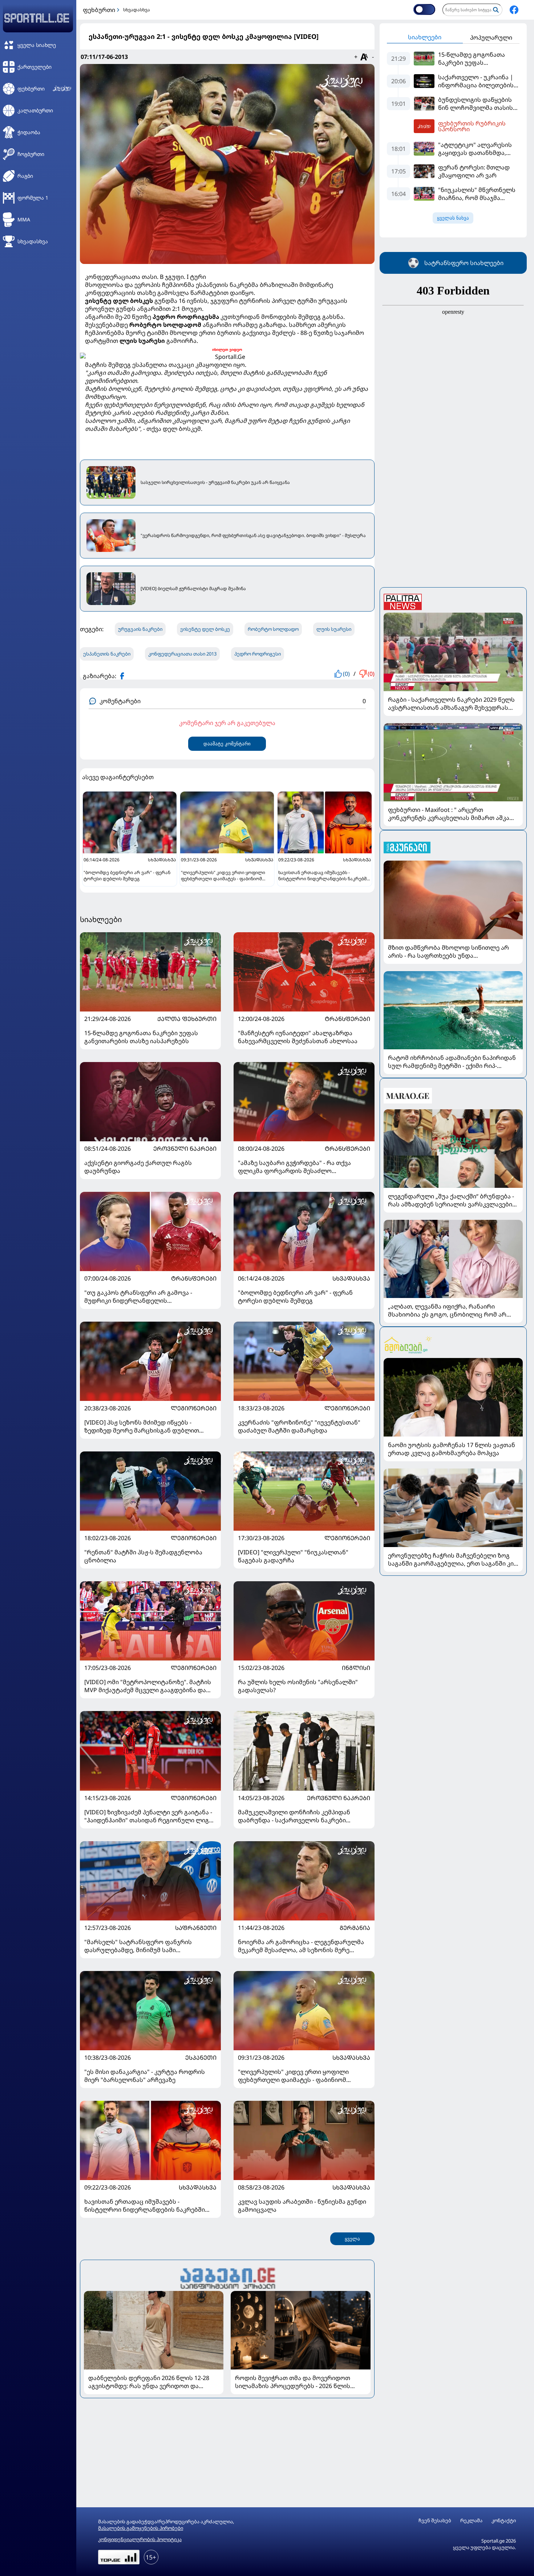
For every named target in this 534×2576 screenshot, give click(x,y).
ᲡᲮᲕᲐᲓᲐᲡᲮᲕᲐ (351, 1278)
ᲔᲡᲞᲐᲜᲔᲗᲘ (201, 2058)
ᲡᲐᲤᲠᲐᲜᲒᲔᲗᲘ (196, 1928)
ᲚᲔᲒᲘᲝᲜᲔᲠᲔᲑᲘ (194, 1408)
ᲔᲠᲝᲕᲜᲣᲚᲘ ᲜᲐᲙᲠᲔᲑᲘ (185, 1149)
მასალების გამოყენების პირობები (141, 2528)
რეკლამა (471, 2521)
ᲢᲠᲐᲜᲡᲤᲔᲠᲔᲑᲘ (347, 1019)
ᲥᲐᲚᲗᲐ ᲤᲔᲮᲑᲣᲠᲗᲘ (187, 1019)
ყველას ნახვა (453, 218)
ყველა (352, 2239)
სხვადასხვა (137, 10)
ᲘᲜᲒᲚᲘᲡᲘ (356, 1668)
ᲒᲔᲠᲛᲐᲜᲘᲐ (355, 1928)
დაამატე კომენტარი (227, 744)
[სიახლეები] (227, 2277)
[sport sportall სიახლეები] (514, 10)
